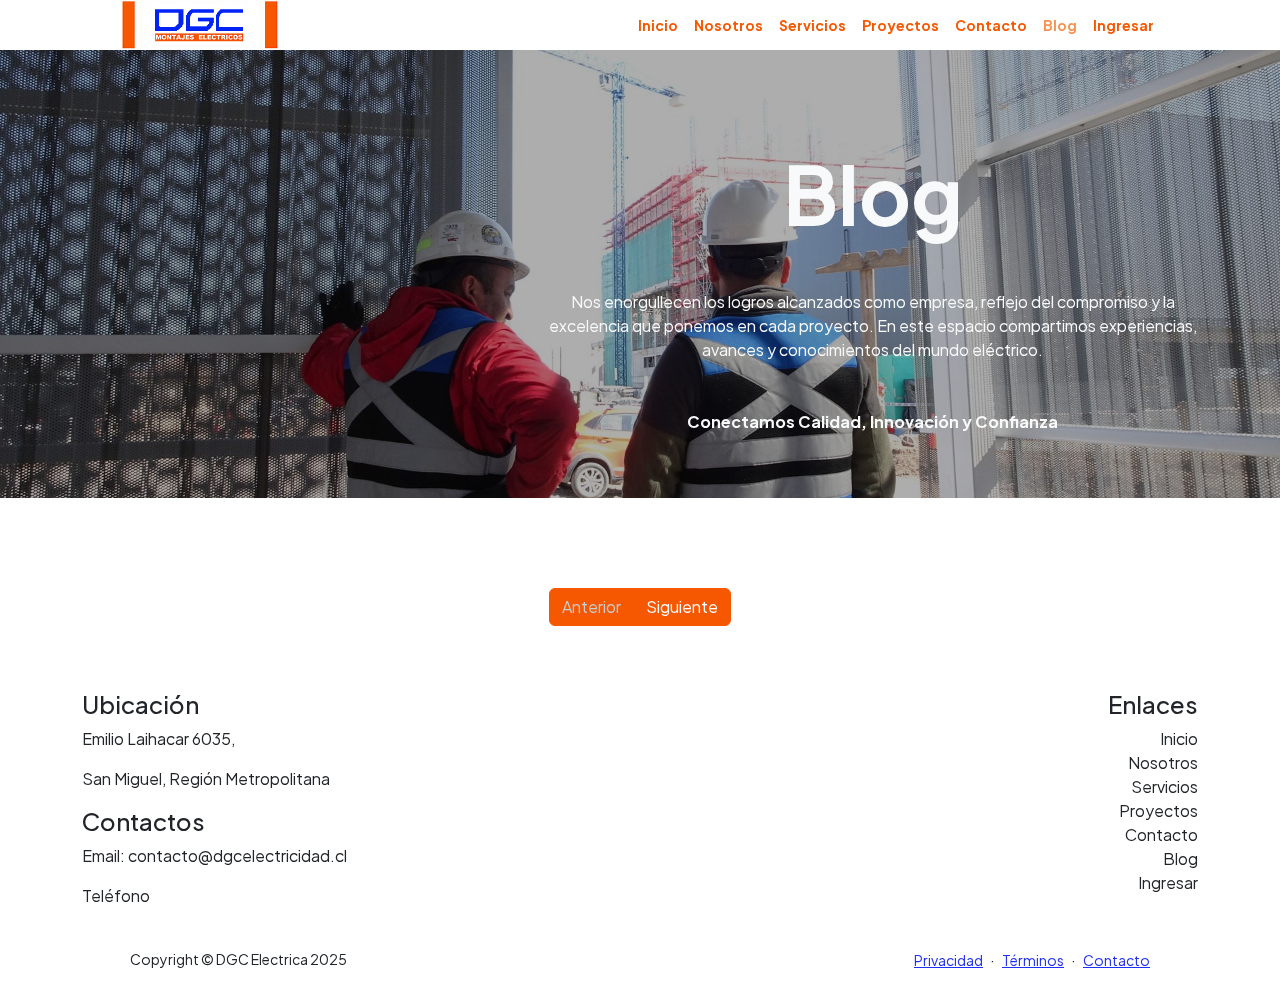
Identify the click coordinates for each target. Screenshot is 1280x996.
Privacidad (948, 960)
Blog (1180, 858)
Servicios (812, 25)
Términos (1033, 960)
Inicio (658, 25)
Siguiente (682, 606)
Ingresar (1123, 25)
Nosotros (728, 25)
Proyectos (900, 25)
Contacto (991, 25)
